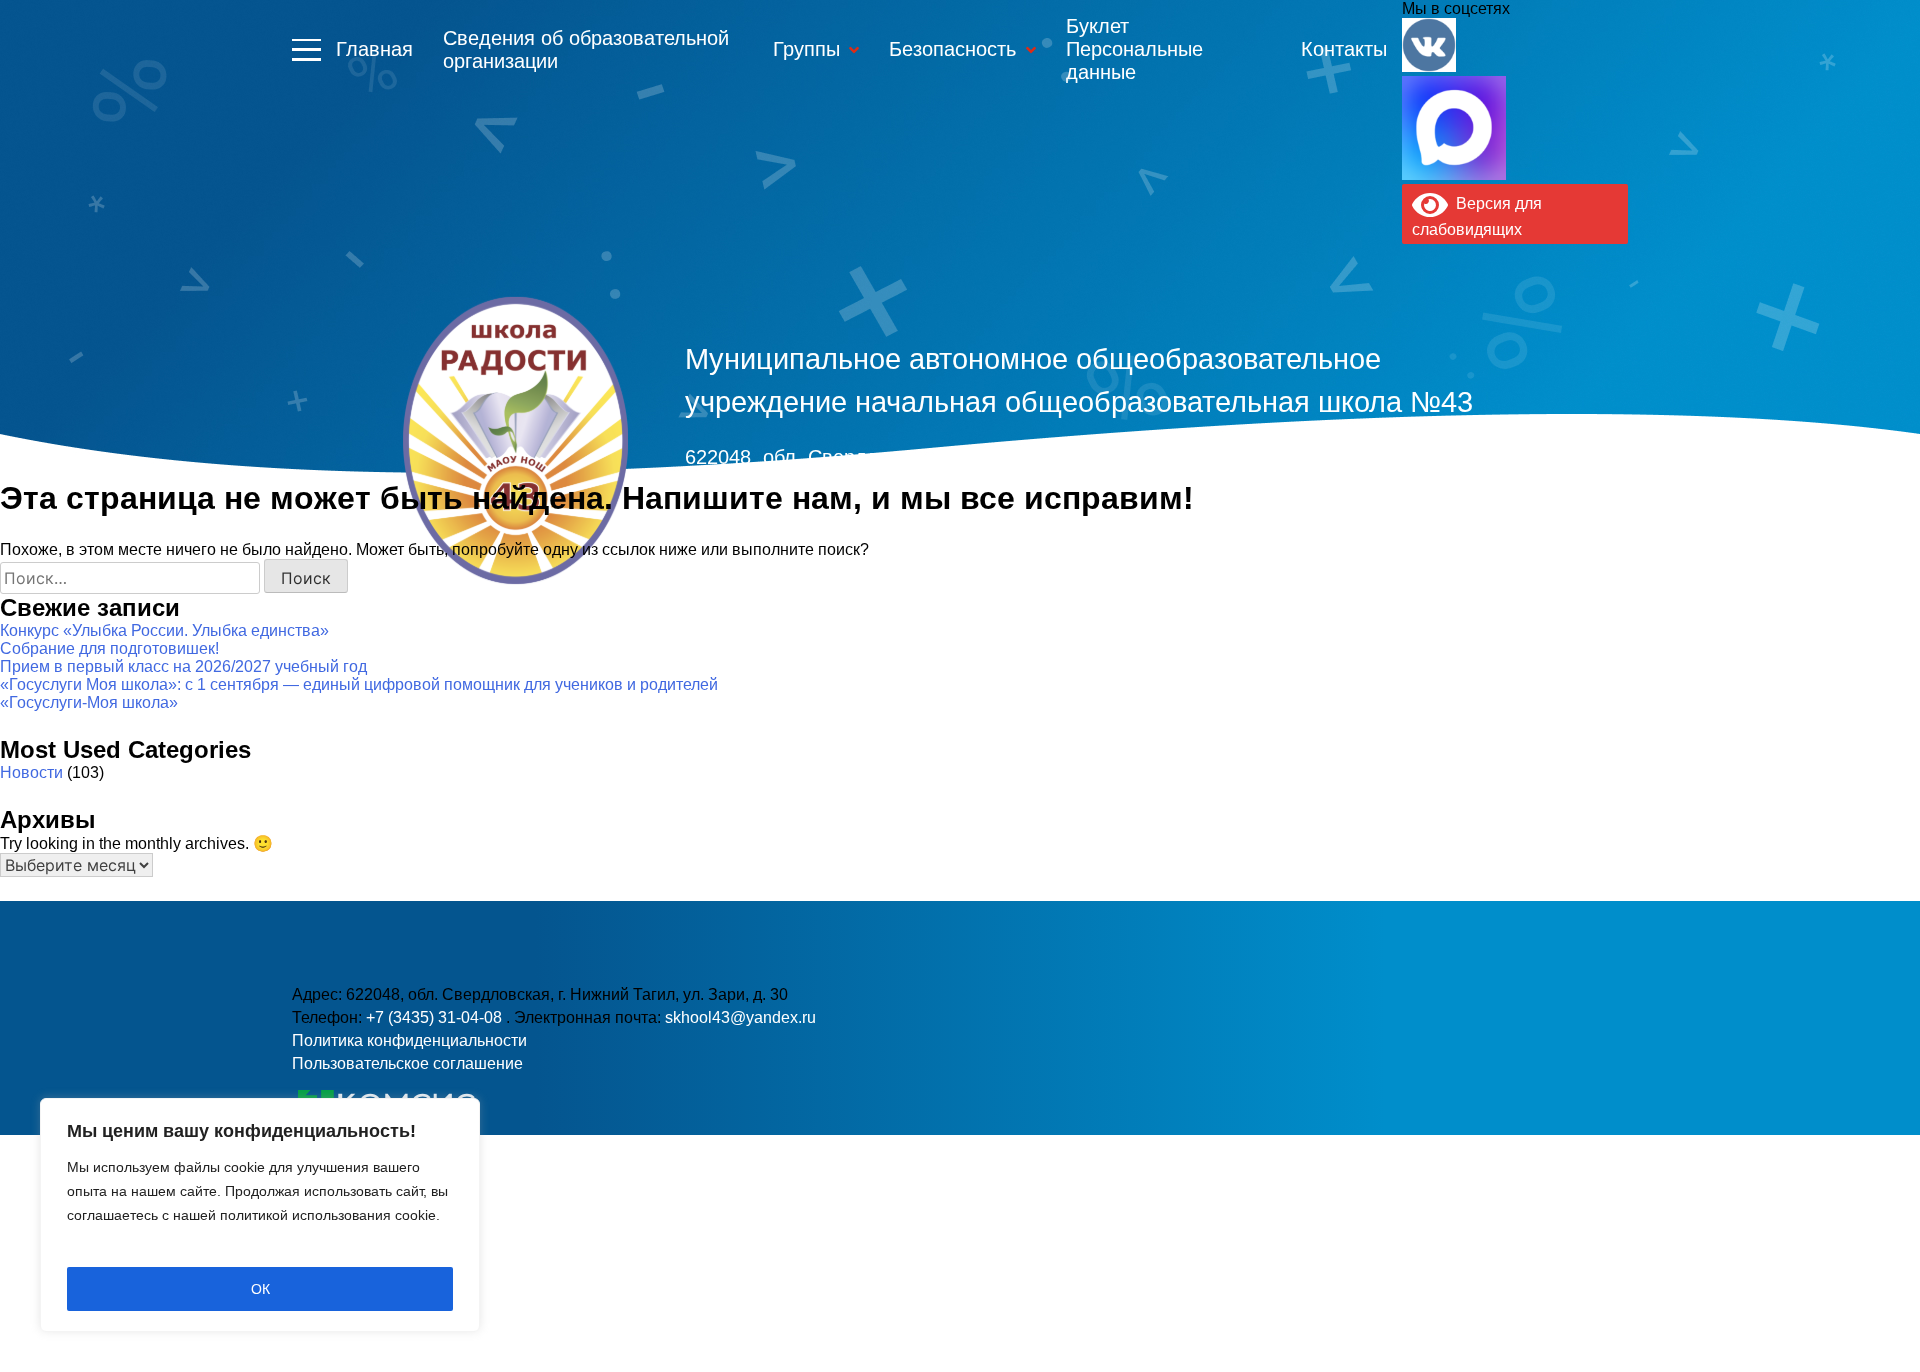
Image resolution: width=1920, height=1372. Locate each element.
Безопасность (952, 49)
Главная (374, 49)
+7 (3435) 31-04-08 (436, 1017)
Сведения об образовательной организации (586, 49)
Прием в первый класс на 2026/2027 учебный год (183, 666)
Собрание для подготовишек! (109, 648)
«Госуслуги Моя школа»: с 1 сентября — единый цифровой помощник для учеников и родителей (359, 684)
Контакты (1344, 49)
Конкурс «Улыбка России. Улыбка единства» (164, 630)
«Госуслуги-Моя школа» (89, 702)
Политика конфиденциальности (409, 1040)
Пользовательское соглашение (407, 1063)
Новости (31, 772)
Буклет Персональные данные (1134, 49)
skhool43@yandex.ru (1253, 494)
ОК (260, 1289)
